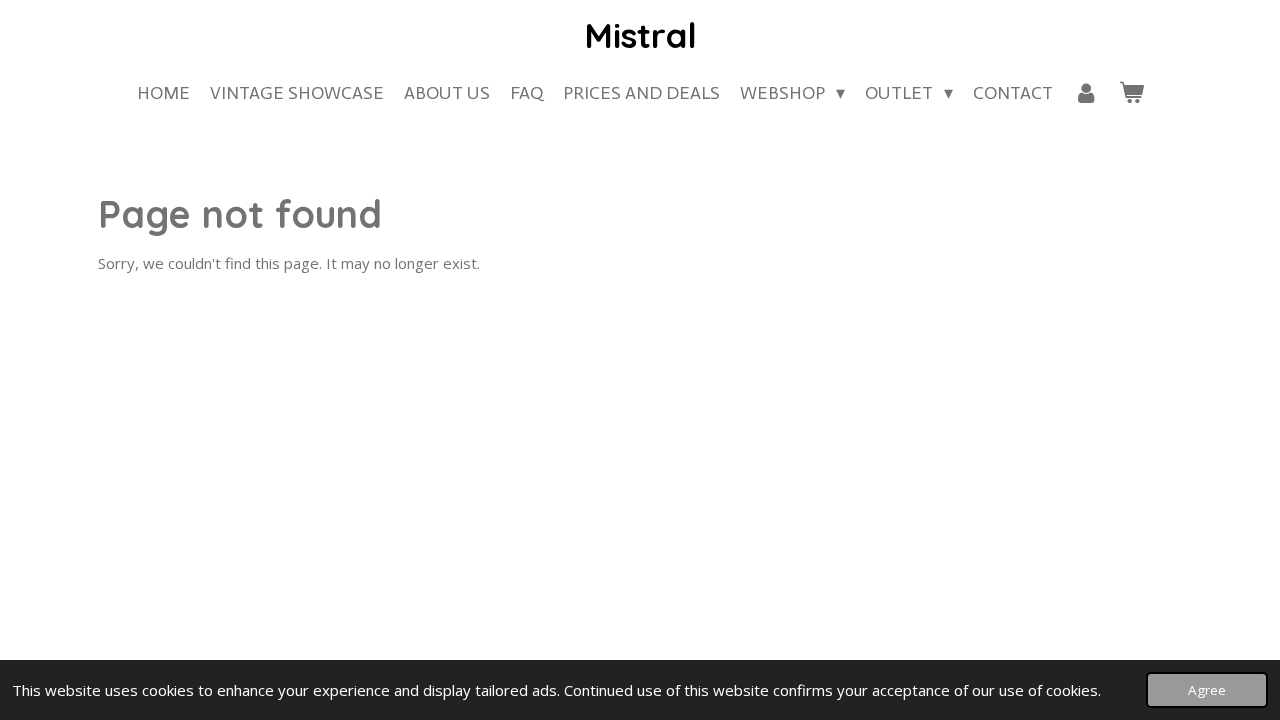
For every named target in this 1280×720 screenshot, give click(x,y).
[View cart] (1130, 93)
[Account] (1085, 93)
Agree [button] (1207, 690)
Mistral (640, 35)
